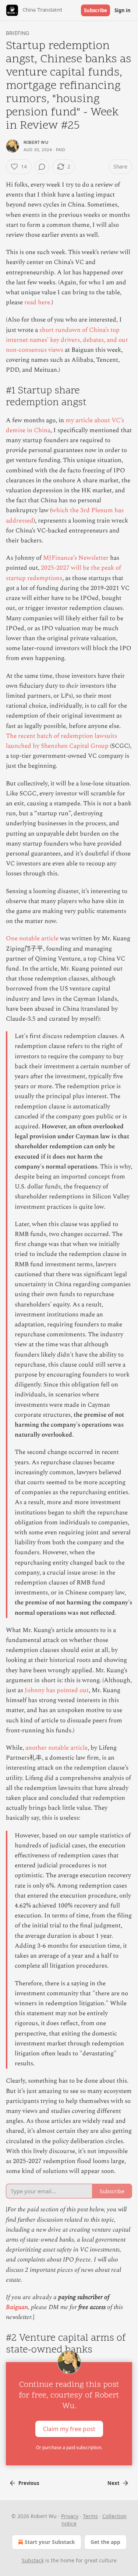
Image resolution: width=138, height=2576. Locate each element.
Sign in (123, 10)
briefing (18, 33)
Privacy (70, 2516)
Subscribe (95, 10)
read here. (38, 302)
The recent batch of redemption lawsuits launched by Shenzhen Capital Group (61, 741)
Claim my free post (69, 2429)
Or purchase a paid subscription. (69, 2447)
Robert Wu (36, 142)
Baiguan (17, 2307)
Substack (33, 2560)
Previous (29, 2483)
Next (114, 2483)
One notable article (32, 938)
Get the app (105, 2542)
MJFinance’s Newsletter (76, 558)
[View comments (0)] (42, 167)
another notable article (56, 1748)
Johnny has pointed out (57, 1690)
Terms (90, 2516)
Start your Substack (50, 2542)
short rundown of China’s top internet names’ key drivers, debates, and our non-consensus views (67, 340)
